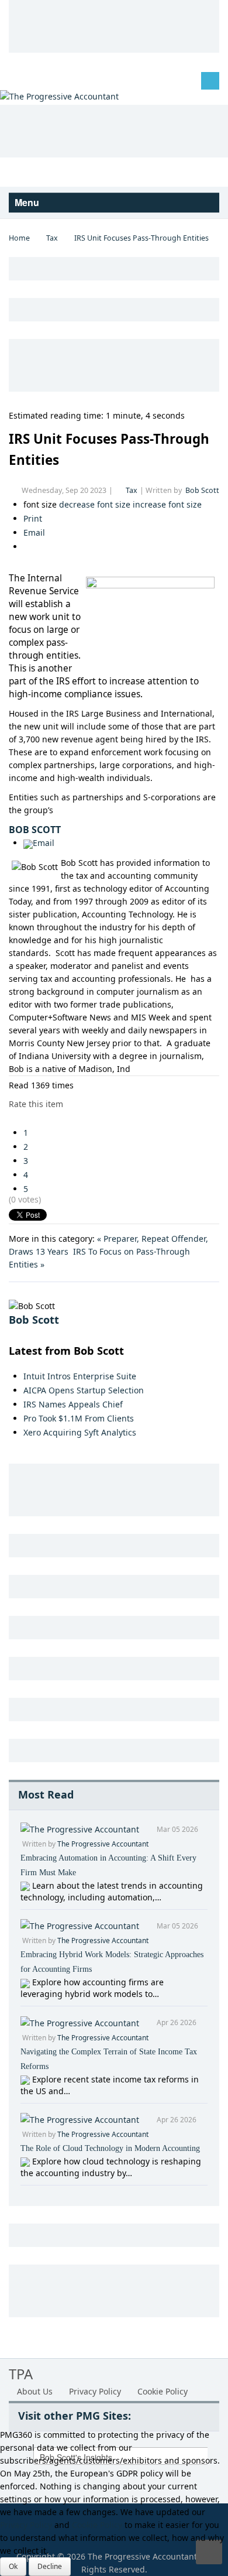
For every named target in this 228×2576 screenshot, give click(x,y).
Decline (50, 2566)
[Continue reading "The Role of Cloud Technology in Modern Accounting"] (26, 2161)
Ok (13, 2566)
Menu (28, 202)
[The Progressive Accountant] (59, 96)
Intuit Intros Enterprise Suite (80, 1376)
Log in (30, 80)
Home (19, 238)
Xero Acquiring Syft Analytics (80, 1432)
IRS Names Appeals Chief (73, 1404)
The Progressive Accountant (103, 1844)
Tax (52, 238)
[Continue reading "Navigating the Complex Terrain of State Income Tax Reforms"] (26, 2079)
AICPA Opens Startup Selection (84, 1390)
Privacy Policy (95, 2391)
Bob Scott (202, 490)
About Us (35, 2391)
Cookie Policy (163, 2391)
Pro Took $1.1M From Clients (79, 1418)
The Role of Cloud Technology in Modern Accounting (110, 2148)
